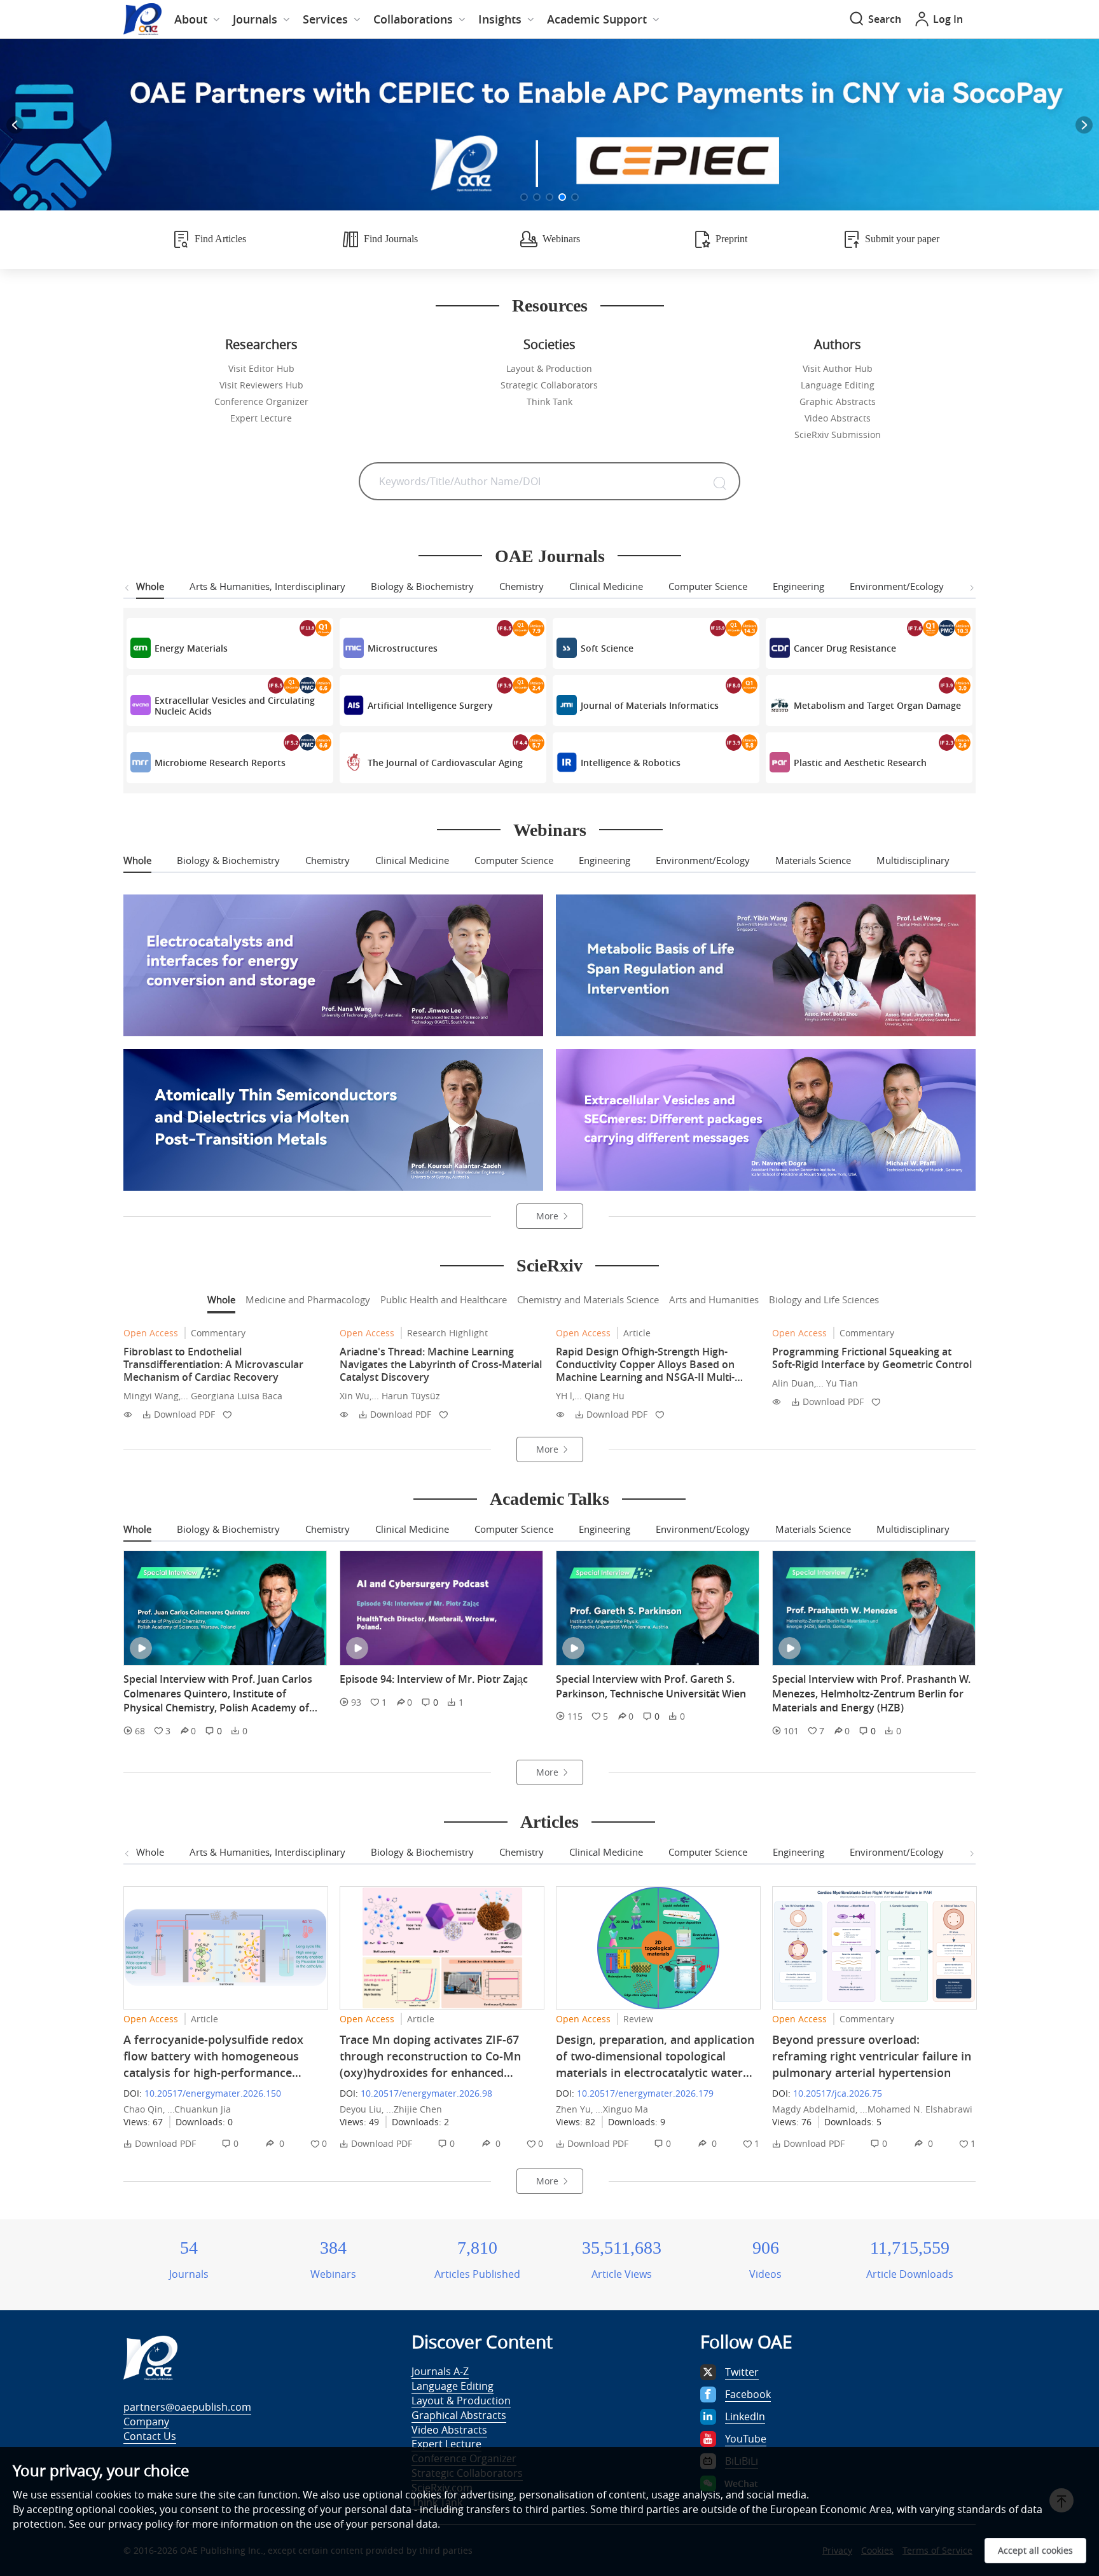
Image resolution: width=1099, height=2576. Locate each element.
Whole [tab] (150, 586)
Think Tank (549, 401)
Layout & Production (549, 368)
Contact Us (150, 2436)
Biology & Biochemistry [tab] (422, 586)
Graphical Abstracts (459, 2415)
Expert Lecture (261, 418)
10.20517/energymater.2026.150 (213, 2093)
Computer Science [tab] (708, 586)
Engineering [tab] (798, 586)
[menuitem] (197, 19)
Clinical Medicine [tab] (606, 586)
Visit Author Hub (838, 368)
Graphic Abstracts (838, 401)
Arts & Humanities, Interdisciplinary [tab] (267, 586)
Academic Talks (549, 1499)
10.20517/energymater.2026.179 (645, 2093)
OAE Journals (550, 556)
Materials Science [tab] (813, 860)
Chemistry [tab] (522, 586)
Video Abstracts (838, 418)
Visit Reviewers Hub (261, 385)
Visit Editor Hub (261, 368)
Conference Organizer (261, 401)
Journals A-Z (440, 2371)
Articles (549, 1822)
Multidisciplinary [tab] (913, 860)
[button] (524, 197)
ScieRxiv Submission (838, 435)
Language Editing (838, 385)
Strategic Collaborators (549, 385)
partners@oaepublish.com (187, 2407)
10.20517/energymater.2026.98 (426, 2093)
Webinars (550, 830)
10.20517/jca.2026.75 (838, 2093)
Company (146, 2422)
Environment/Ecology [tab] (897, 586)
